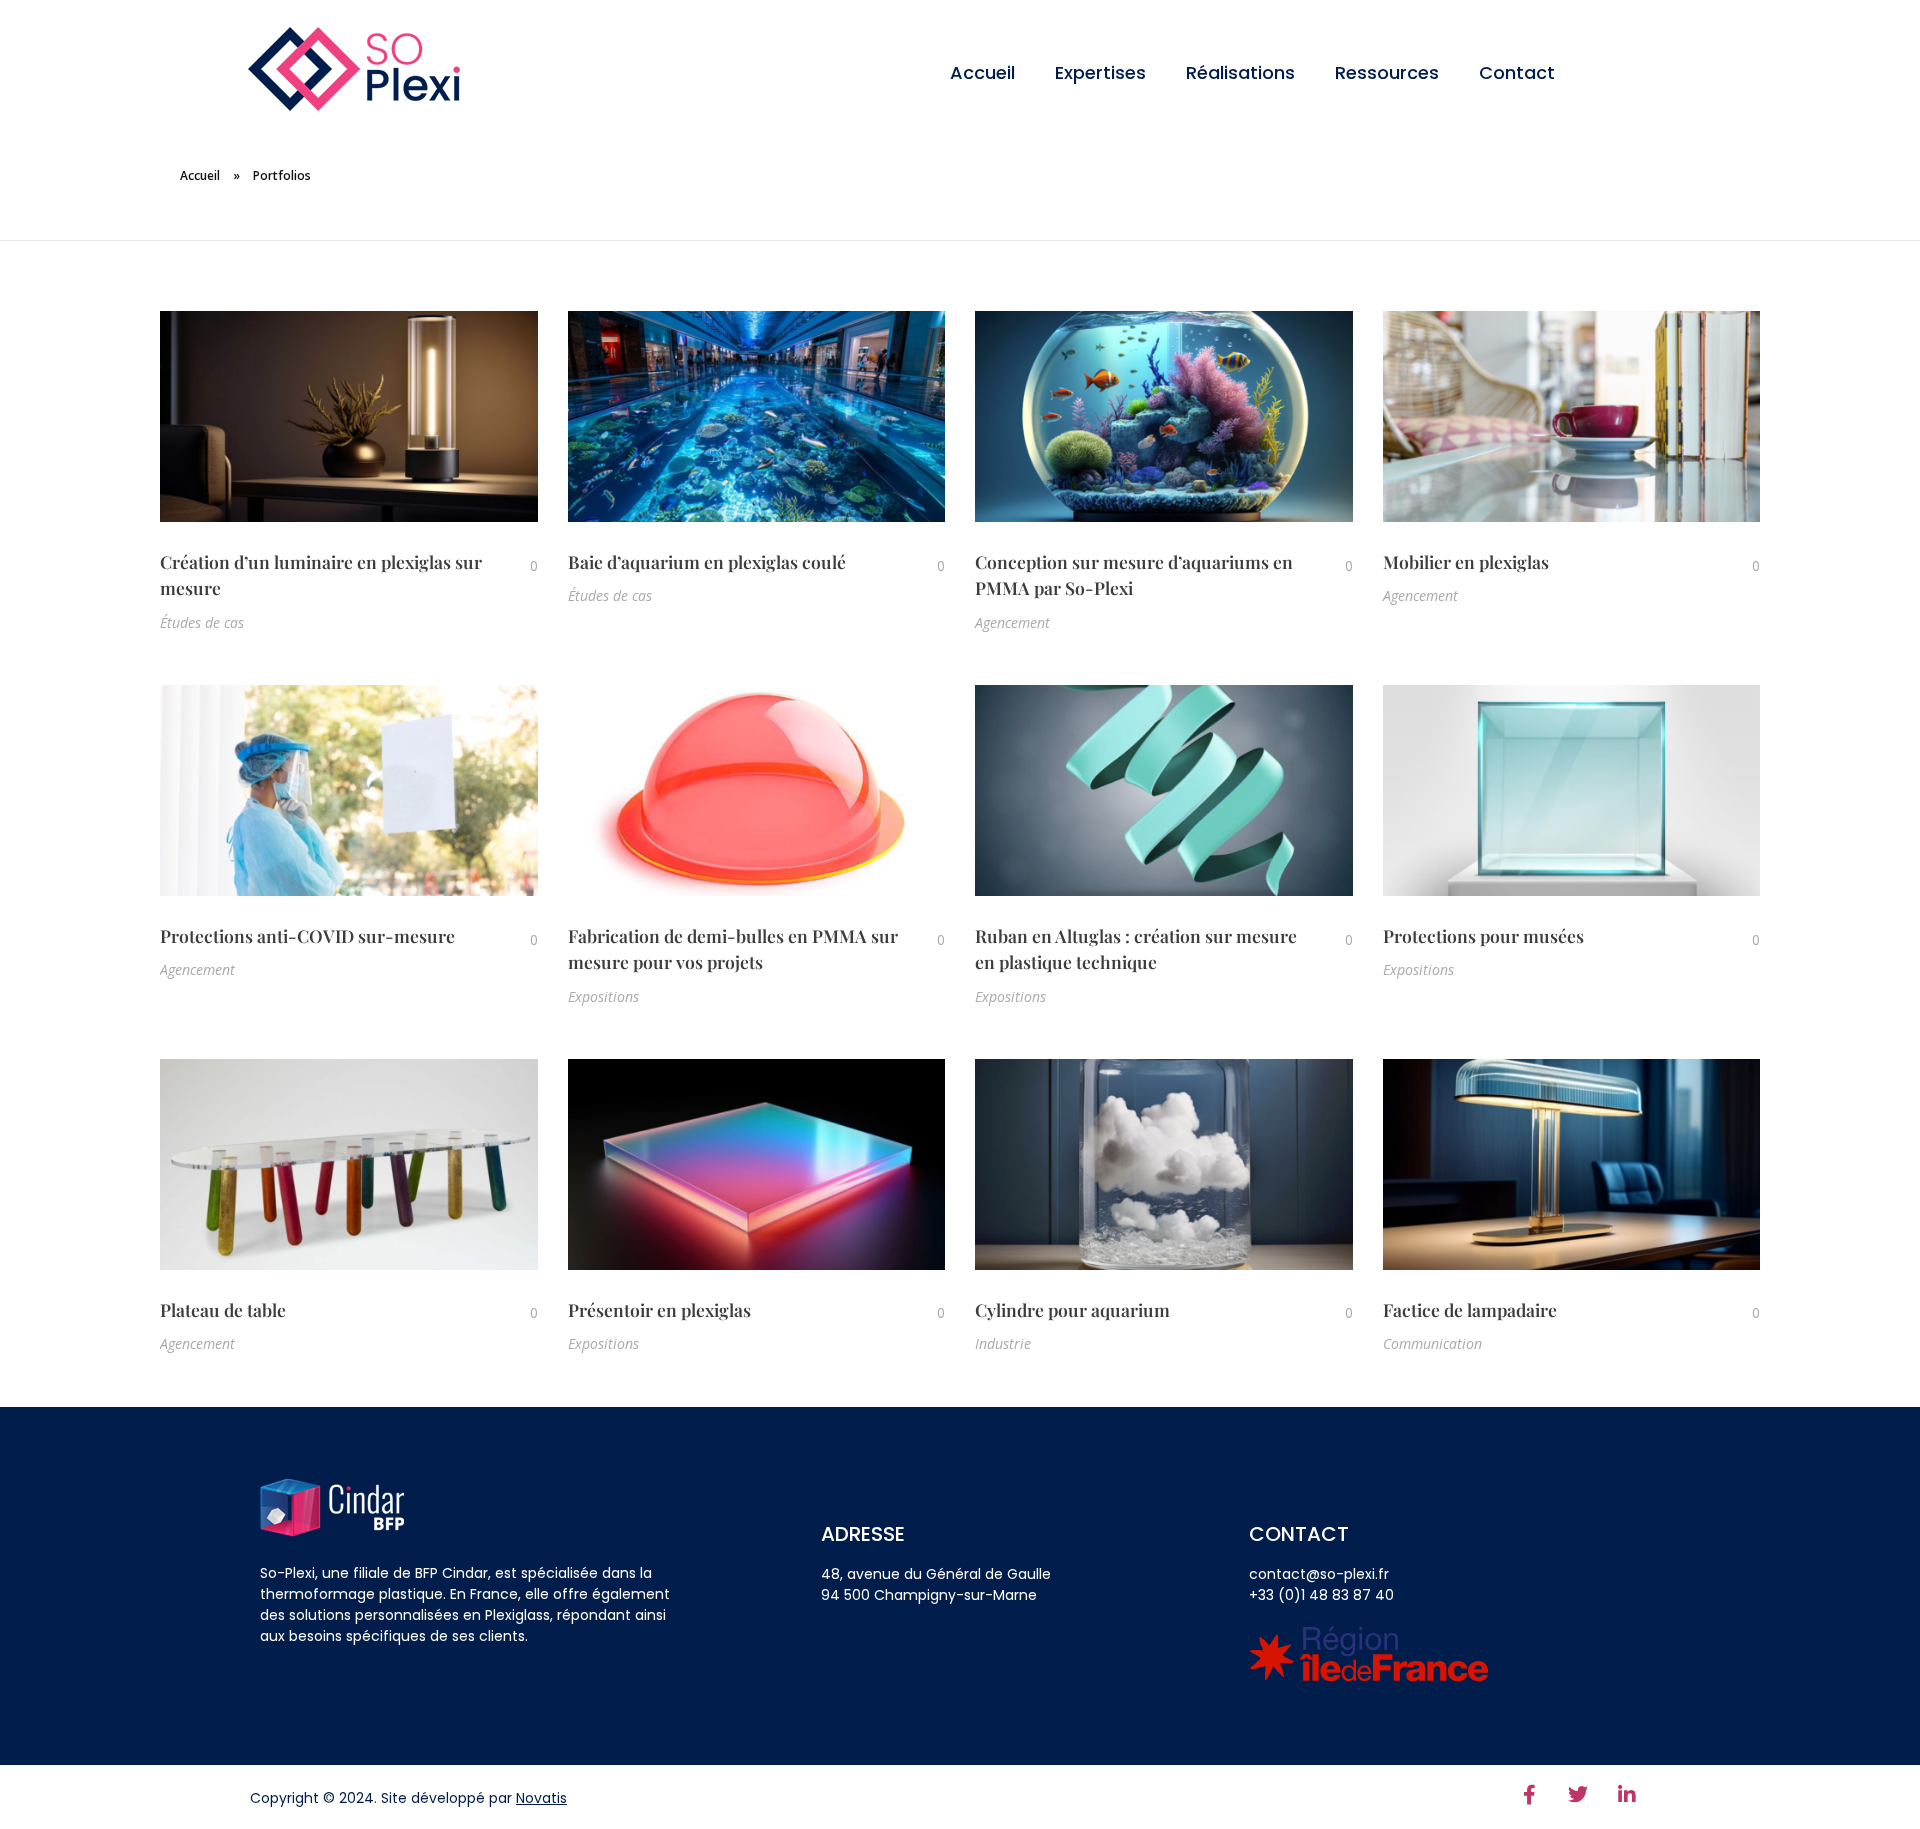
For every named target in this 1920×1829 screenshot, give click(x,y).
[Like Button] (519, 565)
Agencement (1012, 622)
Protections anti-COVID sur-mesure (307, 935)
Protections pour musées (1483, 935)
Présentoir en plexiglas (659, 1309)
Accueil (200, 175)
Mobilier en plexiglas (1466, 561)
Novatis (541, 1798)
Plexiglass (517, 1615)
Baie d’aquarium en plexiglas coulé (707, 561)
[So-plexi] (354, 69)
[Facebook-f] (1529, 1795)
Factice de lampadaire (1470, 1309)
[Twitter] (1578, 1795)
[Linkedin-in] (1627, 1795)
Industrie (1003, 1343)
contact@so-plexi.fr (1319, 1574)
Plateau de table (223, 1309)
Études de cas (202, 622)
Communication (1432, 1343)
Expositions (603, 996)
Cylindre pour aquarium (1072, 1309)
